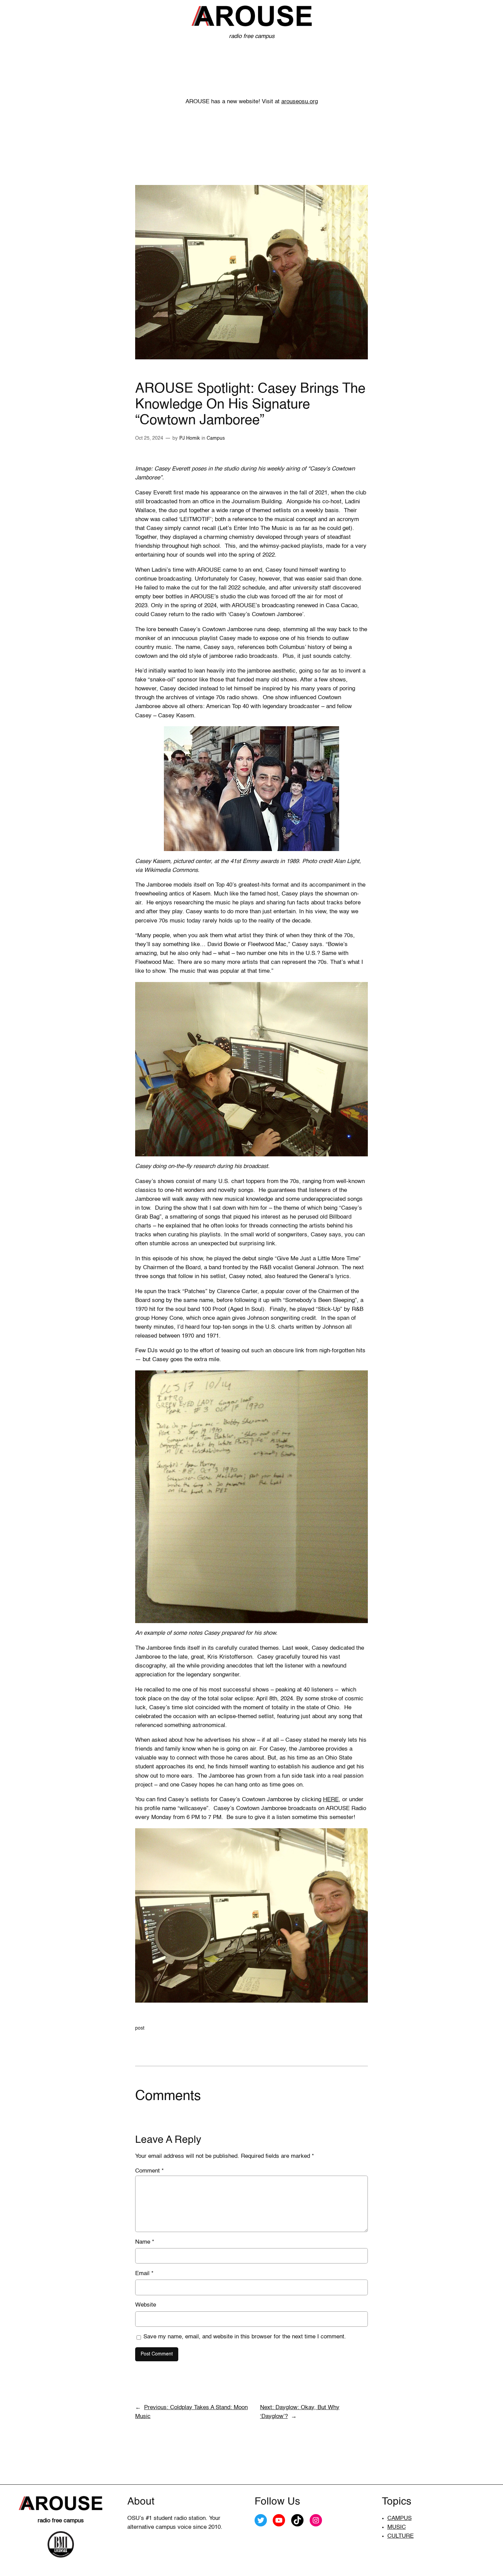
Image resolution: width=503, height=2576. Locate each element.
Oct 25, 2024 (149, 438)
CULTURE (401, 2536)
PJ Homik (190, 438)
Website (146, 2305)
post (140, 2028)
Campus (216, 438)
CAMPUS (399, 2518)
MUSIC (397, 2527)
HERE (331, 1800)
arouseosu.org (300, 102)
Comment (150, 2171)
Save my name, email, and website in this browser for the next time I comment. (245, 2337)
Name (145, 2242)
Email (144, 2274)
